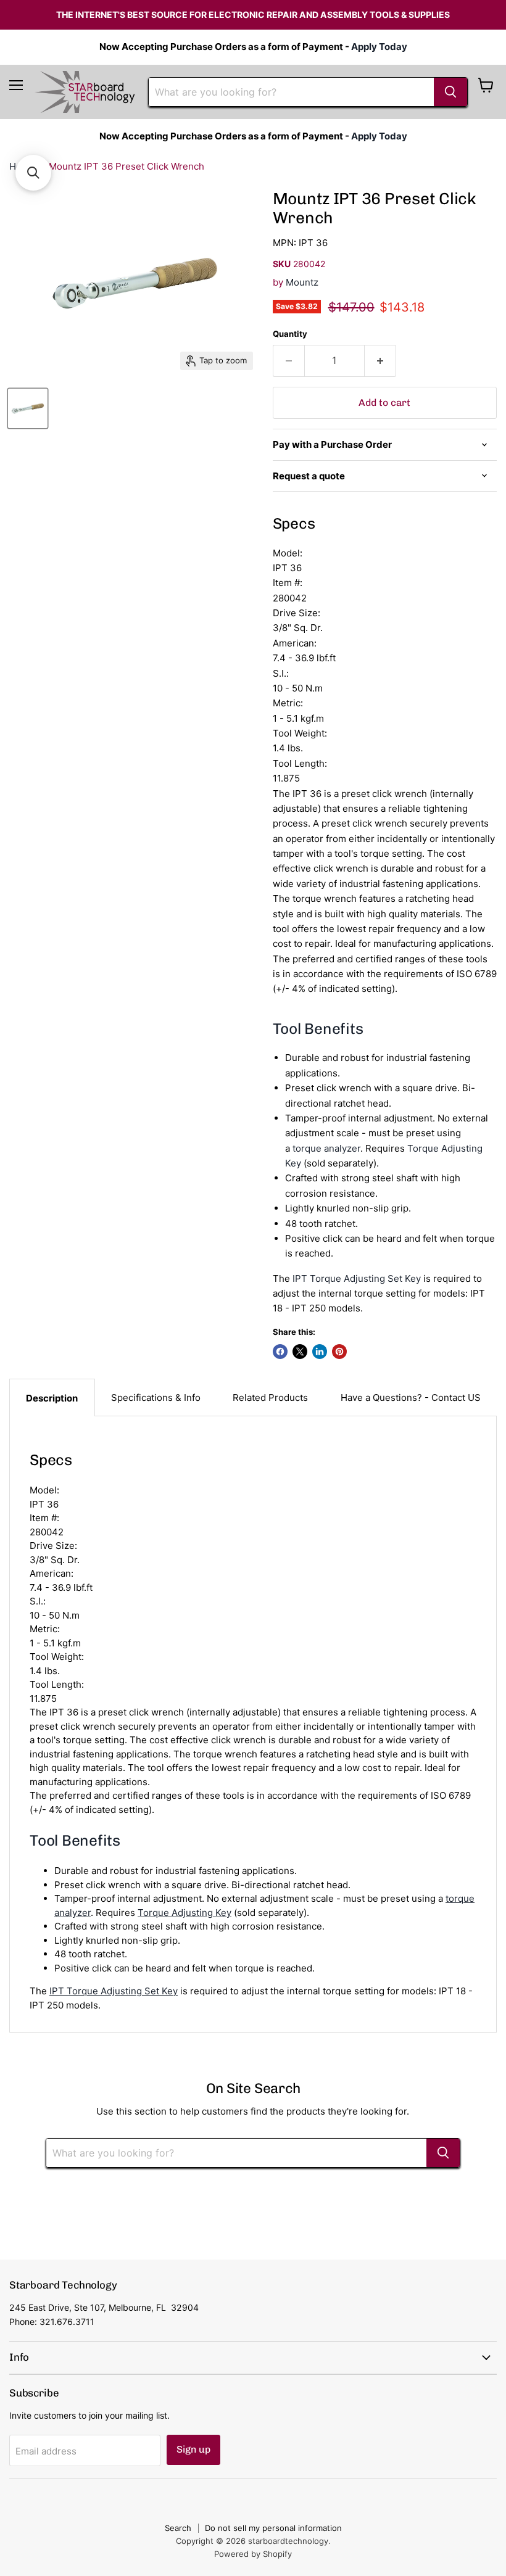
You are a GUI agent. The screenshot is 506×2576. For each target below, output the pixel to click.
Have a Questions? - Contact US (411, 1397)
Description (52, 1398)
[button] (33, 173)
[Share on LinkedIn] (320, 1352)
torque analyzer (326, 1148)
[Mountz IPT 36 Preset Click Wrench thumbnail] (28, 408)
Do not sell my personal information (273, 2528)
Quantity (290, 334)
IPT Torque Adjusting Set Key (357, 1278)
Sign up (193, 2449)
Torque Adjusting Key (185, 1913)
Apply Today (379, 47)
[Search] (450, 92)
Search (178, 2528)
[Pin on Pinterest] (339, 1352)
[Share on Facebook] (280, 1352)
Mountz (302, 282)
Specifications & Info (156, 1397)
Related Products (270, 1397)
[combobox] (291, 92)
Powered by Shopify (253, 2554)
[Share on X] (300, 1352)
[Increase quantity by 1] (380, 361)
